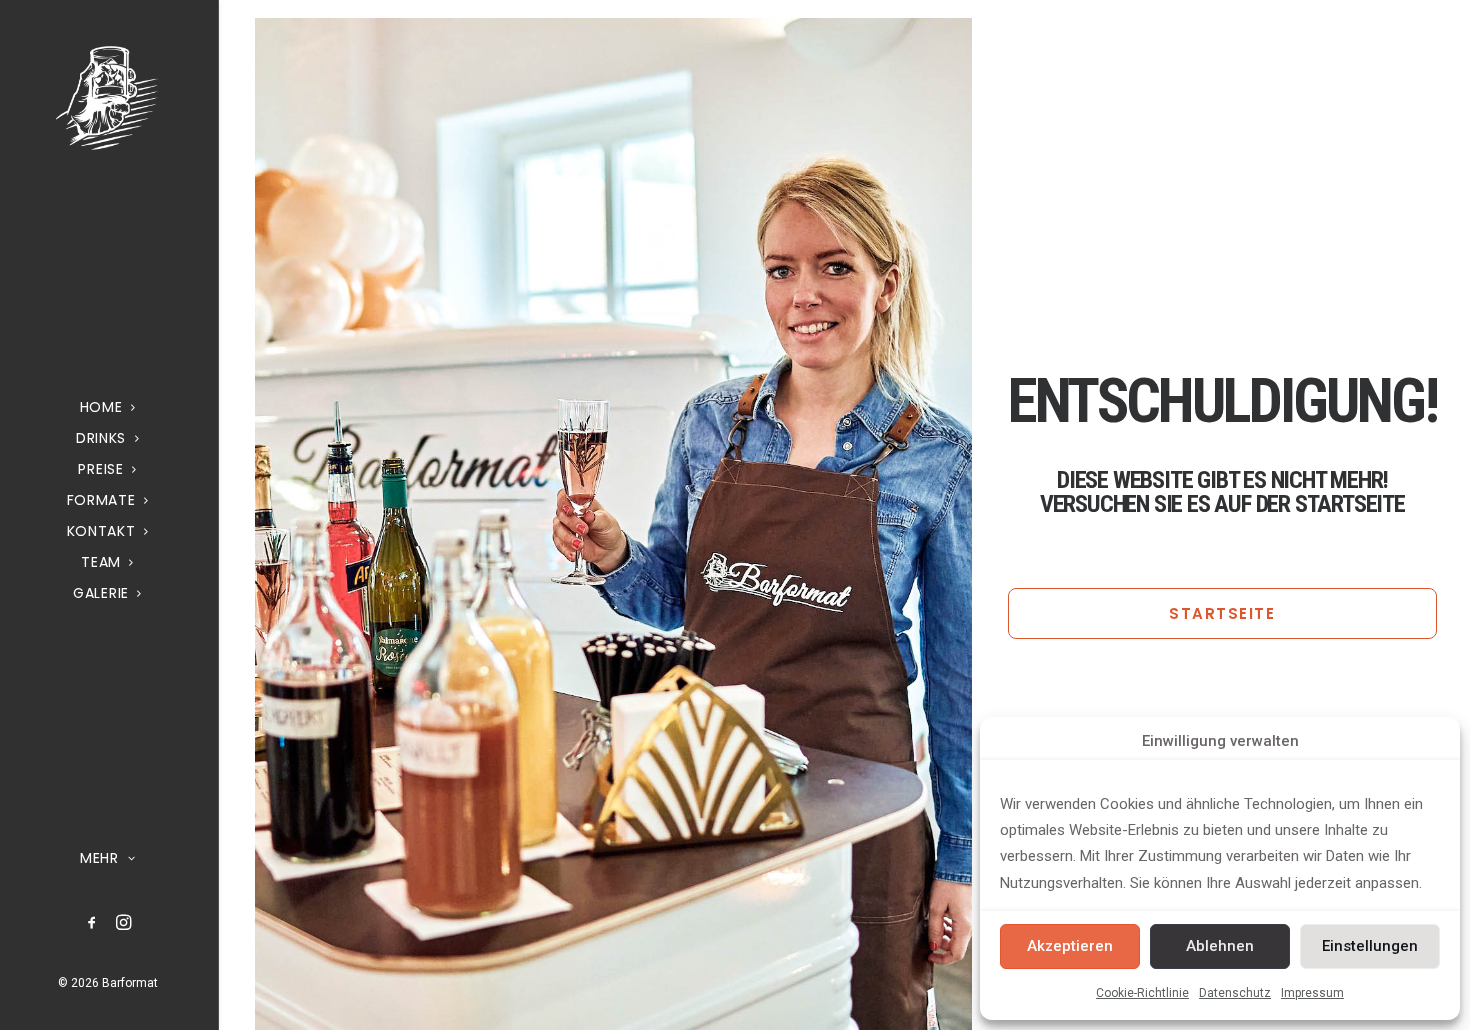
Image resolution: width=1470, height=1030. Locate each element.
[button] (92, 923)
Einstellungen (1370, 946)
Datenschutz (1235, 993)
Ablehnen (1220, 946)
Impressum (1312, 993)
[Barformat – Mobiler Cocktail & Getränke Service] (107, 97)
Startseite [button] (1222, 613)
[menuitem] (92, 923)
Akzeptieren (1070, 946)
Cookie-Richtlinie (1142, 993)
